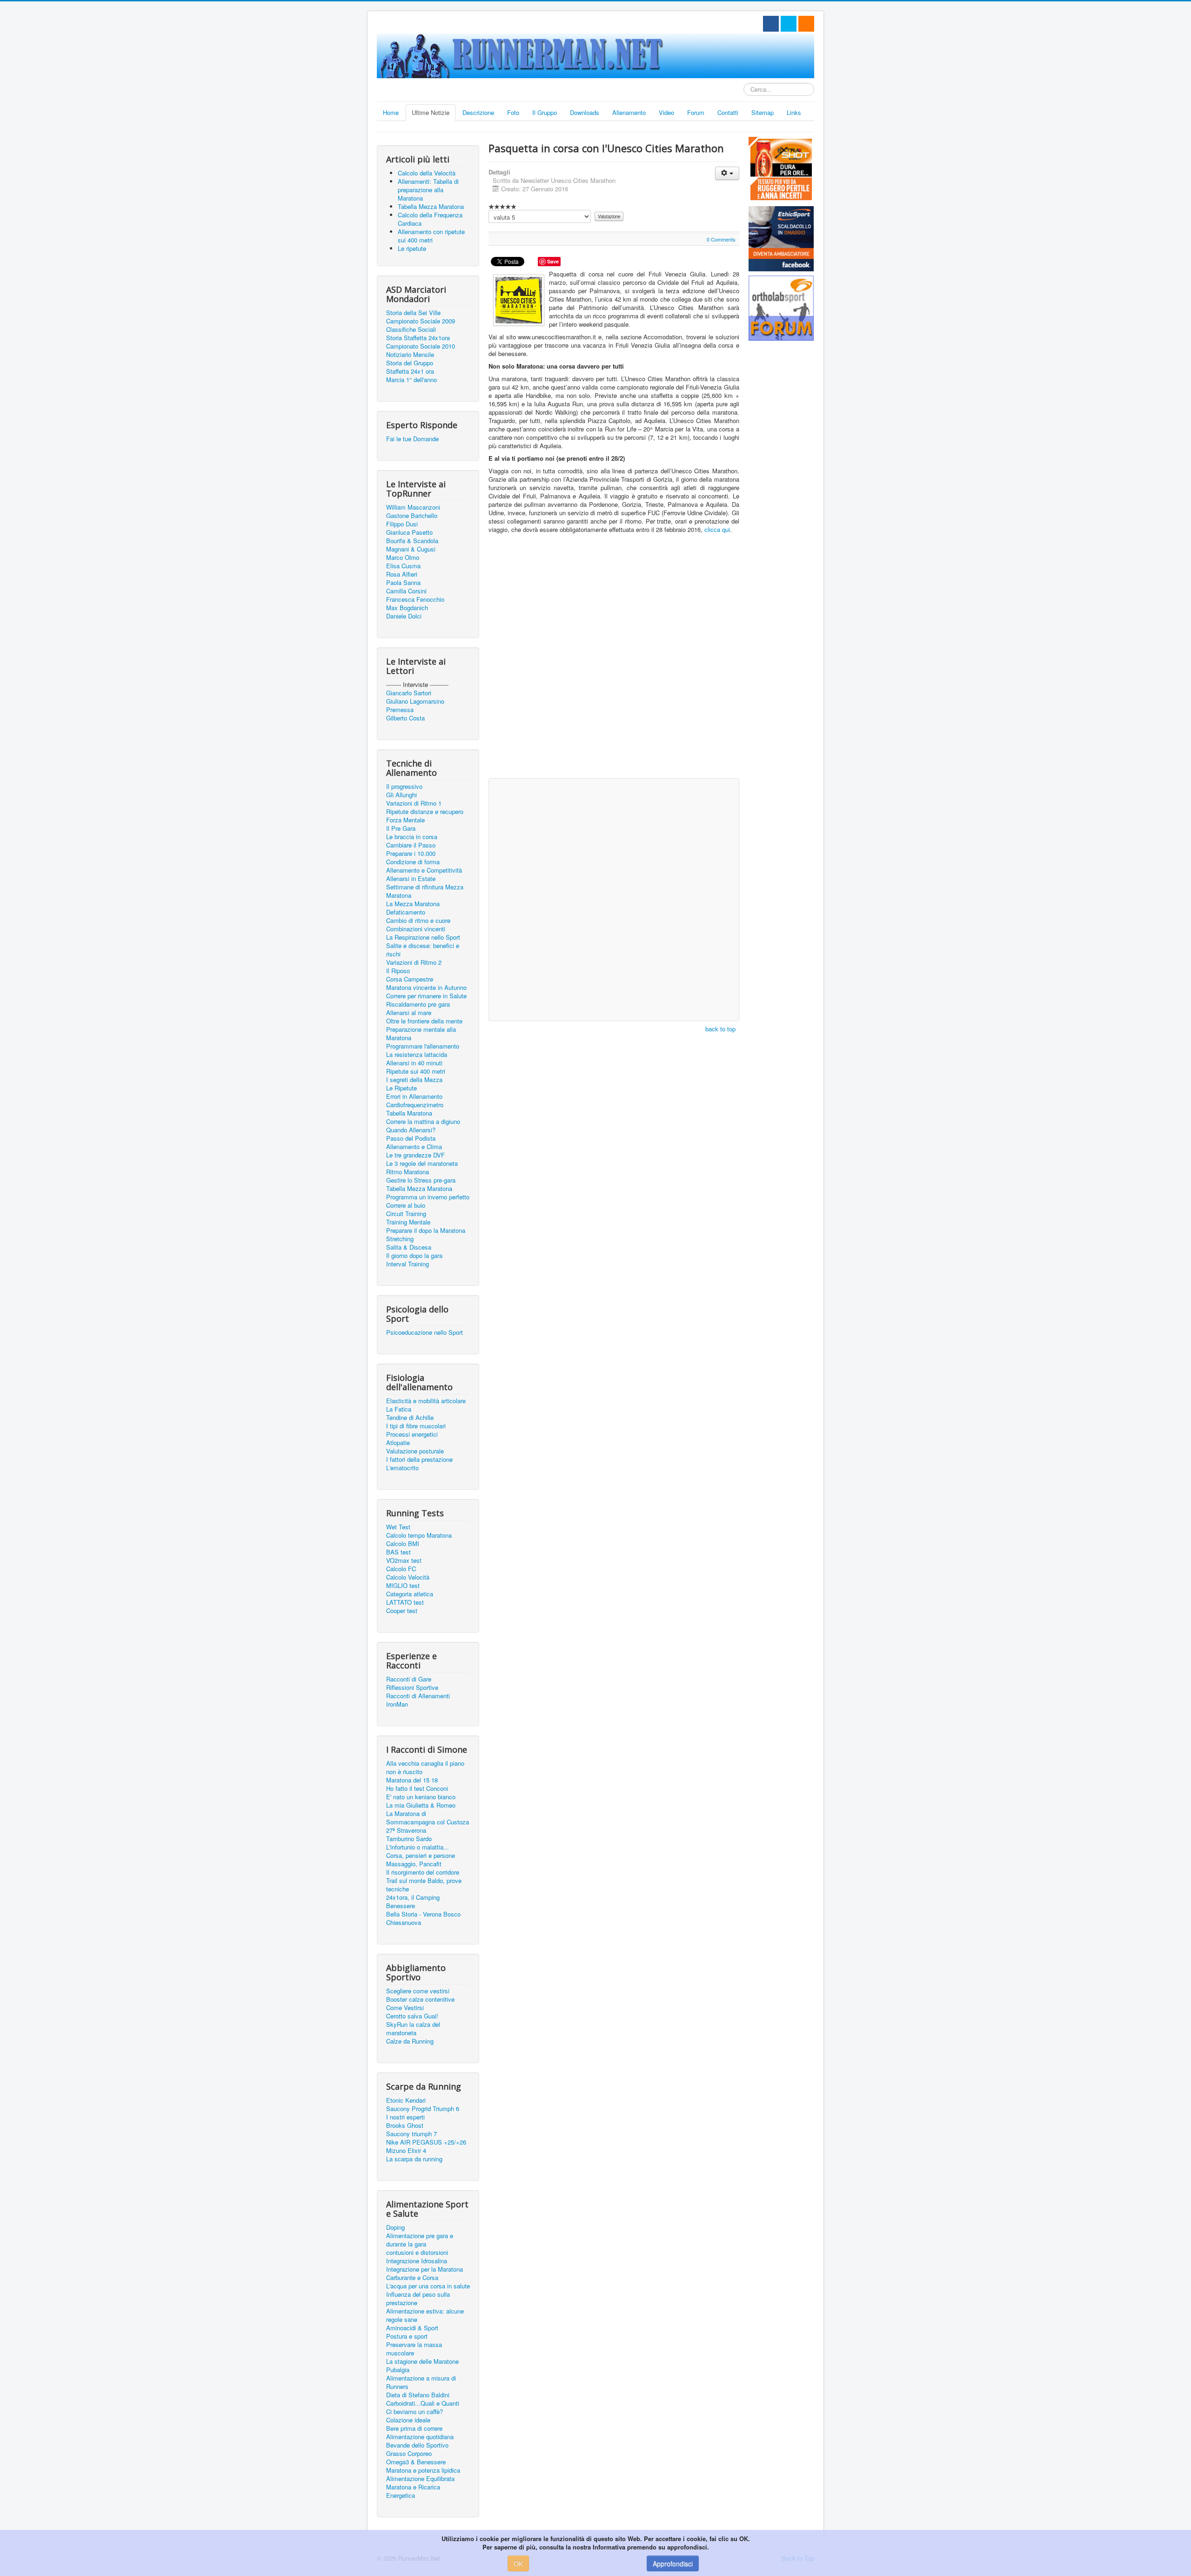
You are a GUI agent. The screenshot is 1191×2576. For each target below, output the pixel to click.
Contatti (728, 112)
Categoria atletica (410, 1594)
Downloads (585, 112)
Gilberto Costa (405, 718)
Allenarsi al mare (409, 1013)
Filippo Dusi (402, 524)
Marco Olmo (403, 558)
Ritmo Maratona (408, 1172)
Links (794, 112)
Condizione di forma (413, 862)
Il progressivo (404, 787)
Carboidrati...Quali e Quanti (423, 2403)
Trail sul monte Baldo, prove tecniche (424, 1885)
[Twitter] (789, 24)
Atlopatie (398, 1443)
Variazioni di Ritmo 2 (414, 962)
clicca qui (717, 529)
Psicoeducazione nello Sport (425, 1332)
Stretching (400, 1239)
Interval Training (408, 1264)
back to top (720, 1029)
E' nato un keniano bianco (421, 1797)
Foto (513, 112)
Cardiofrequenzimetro (415, 1105)
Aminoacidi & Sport (412, 2328)
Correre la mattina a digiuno (423, 1122)
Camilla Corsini (406, 591)
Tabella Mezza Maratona (419, 1189)
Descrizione (478, 112)
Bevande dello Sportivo (417, 2445)
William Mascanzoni (413, 507)
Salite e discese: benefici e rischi (423, 950)
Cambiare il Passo (411, 845)
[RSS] (806, 24)
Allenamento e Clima (414, 1147)
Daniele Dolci (404, 616)
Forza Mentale (405, 820)
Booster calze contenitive (420, 1999)
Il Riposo (398, 971)
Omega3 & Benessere (416, 2462)
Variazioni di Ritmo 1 (414, 803)
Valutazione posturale (415, 1451)
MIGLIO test (403, 1586)
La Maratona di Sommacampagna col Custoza (428, 1818)
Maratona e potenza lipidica (423, 2470)
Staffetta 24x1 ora (410, 371)
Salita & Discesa (409, 1247)
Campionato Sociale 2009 (421, 321)
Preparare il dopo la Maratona (426, 1231)
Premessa (400, 710)
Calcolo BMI (403, 1544)
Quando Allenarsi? (411, 1130)
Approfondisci (673, 2563)
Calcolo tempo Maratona (419, 1535)
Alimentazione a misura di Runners (421, 2382)
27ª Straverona (406, 1830)
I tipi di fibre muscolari (416, 1426)
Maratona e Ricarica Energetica (413, 2491)
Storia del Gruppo (410, 363)
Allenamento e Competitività (424, 870)
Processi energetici (412, 1434)
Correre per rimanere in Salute (426, 996)
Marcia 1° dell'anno (411, 380)
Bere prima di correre (414, 2428)
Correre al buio (406, 1205)
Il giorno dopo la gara (414, 1256)
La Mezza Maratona (413, 904)
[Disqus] (614, 654)
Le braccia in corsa (412, 837)
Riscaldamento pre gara (418, 1004)
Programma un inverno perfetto (428, 1197)
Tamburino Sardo (409, 1839)
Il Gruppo (545, 112)
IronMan (397, 1704)
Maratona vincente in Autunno (426, 988)
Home (391, 112)
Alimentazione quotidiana (420, 2437)
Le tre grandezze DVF (415, 1155)
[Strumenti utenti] (727, 173)
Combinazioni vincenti (416, 929)
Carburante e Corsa (412, 2278)
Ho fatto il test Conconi (417, 1789)
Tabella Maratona (409, 1113)
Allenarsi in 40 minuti (414, 1063)
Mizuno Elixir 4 (406, 2151)
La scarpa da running (414, 2159)
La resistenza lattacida (417, 1055)
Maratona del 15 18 (412, 1780)
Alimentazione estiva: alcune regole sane (425, 2315)
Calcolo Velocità (408, 1577)
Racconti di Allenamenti (418, 1696)
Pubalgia (398, 2370)
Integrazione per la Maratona (425, 2269)
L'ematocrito (402, 1468)
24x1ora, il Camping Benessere (413, 1902)
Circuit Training (406, 1214)
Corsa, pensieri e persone (421, 1856)
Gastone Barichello (412, 516)
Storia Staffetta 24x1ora (418, 338)
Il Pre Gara (401, 828)
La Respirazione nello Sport (423, 937)
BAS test (398, 1552)
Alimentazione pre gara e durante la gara (420, 2240)
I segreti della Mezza (414, 1080)
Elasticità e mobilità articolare (426, 1401)
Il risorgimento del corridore (423, 1872)
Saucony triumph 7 (411, 2134)
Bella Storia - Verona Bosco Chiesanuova (423, 1918)
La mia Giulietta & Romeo (421, 1805)
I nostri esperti (405, 2117)
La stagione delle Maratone (422, 2361)
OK (518, 2563)
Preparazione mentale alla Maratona (421, 1034)
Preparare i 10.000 (411, 854)
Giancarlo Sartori (409, 693)
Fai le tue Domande (412, 439)
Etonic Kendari (406, 2100)
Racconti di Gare (409, 1679)
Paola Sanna (403, 583)
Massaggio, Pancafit (414, 1864)
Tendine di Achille (410, 1418)
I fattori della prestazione (419, 1460)
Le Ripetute (401, 1088)
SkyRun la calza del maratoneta (413, 2029)
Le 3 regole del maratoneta (422, 1164)
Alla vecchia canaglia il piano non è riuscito (425, 1768)
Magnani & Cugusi (411, 549)
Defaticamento (406, 912)
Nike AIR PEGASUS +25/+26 (426, 2142)
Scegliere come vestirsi (418, 1991)
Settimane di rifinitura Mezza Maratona (425, 891)
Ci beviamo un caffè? (415, 2412)
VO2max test (404, 1560)
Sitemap (763, 112)
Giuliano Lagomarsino (415, 701)
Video (666, 112)
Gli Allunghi (401, 795)
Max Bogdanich (407, 608)
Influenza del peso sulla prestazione (418, 2299)
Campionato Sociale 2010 (421, 346)
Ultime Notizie (431, 112)
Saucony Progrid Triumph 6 (423, 2109)
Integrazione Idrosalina (417, 2261)
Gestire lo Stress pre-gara (421, 1180)
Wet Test (398, 1527)
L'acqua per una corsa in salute (428, 2286)
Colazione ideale (408, 2420)
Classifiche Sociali (411, 330)
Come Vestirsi (405, 2008)
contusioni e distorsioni (417, 2253)
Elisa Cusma (403, 566)
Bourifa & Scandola (412, 541)
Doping (395, 2227)
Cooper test (402, 1611)
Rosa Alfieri (402, 574)
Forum (696, 112)
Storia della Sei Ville (413, 313)
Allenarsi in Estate (411, 879)
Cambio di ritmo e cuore (418, 921)
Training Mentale (408, 1222)
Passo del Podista (411, 1138)
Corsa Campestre (410, 979)
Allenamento (629, 112)
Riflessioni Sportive (412, 1688)
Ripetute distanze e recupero (425, 812)
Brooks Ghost (405, 2125)
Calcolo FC (401, 1569)
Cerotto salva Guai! (412, 2016)
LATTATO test (405, 1602)
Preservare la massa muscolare (414, 2349)
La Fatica (399, 1409)
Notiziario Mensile (410, 355)
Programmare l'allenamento (423, 1046)
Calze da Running (410, 2041)
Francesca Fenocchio (415, 599)
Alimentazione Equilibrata (420, 2479)
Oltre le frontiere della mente (424, 1021)
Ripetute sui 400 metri (416, 1071)
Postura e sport (407, 2336)
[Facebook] (771, 24)
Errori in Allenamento (414, 1096)
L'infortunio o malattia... (418, 1847)
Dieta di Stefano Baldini (418, 2395)
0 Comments (721, 239)
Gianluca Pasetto (409, 532)
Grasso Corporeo (409, 2454)
